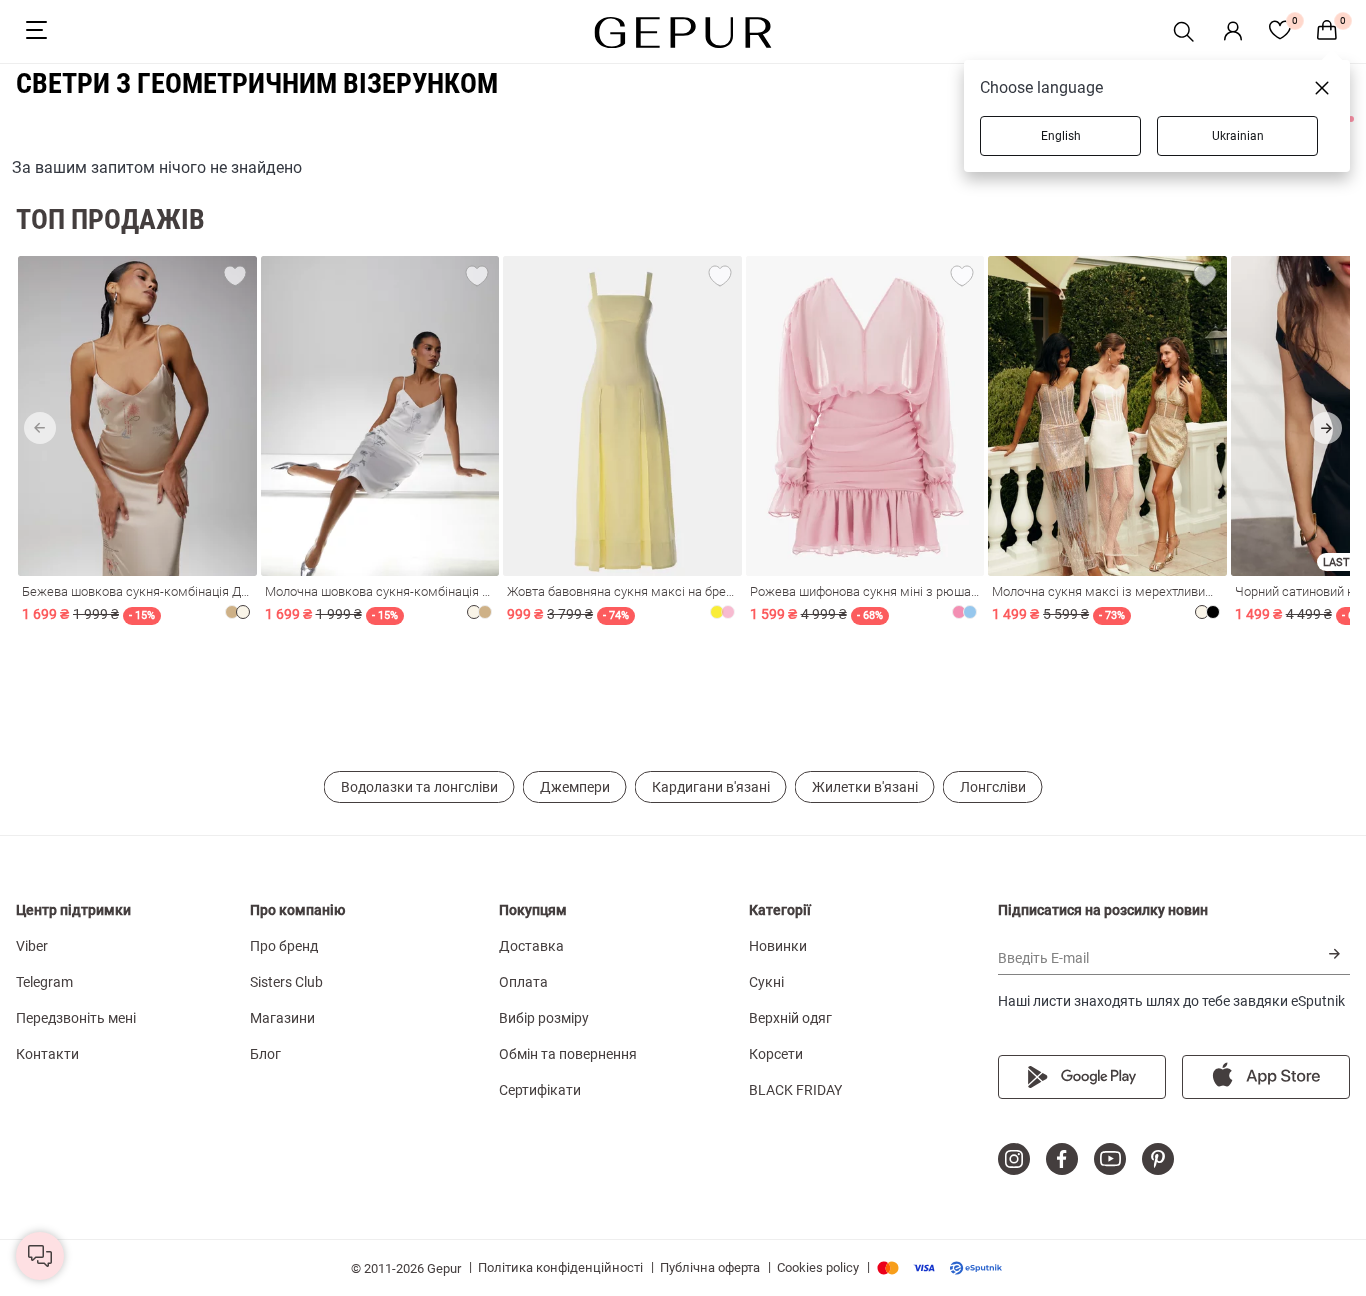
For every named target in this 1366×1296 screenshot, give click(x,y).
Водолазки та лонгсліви (419, 787)
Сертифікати (540, 1090)
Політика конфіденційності (560, 1267)
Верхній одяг (790, 1018)
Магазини (282, 1018)
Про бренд (284, 946)
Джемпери (575, 787)
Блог (265, 1054)
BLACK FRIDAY (795, 1090)
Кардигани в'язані (711, 787)
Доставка (531, 946)
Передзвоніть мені (76, 1018)
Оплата (523, 982)
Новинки (778, 946)
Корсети (776, 1054)
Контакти (47, 1054)
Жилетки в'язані (865, 787)
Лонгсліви (993, 787)
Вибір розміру (544, 1018)
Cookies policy (818, 1267)
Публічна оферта (710, 1267)
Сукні (766, 982)
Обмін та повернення (568, 1054)
